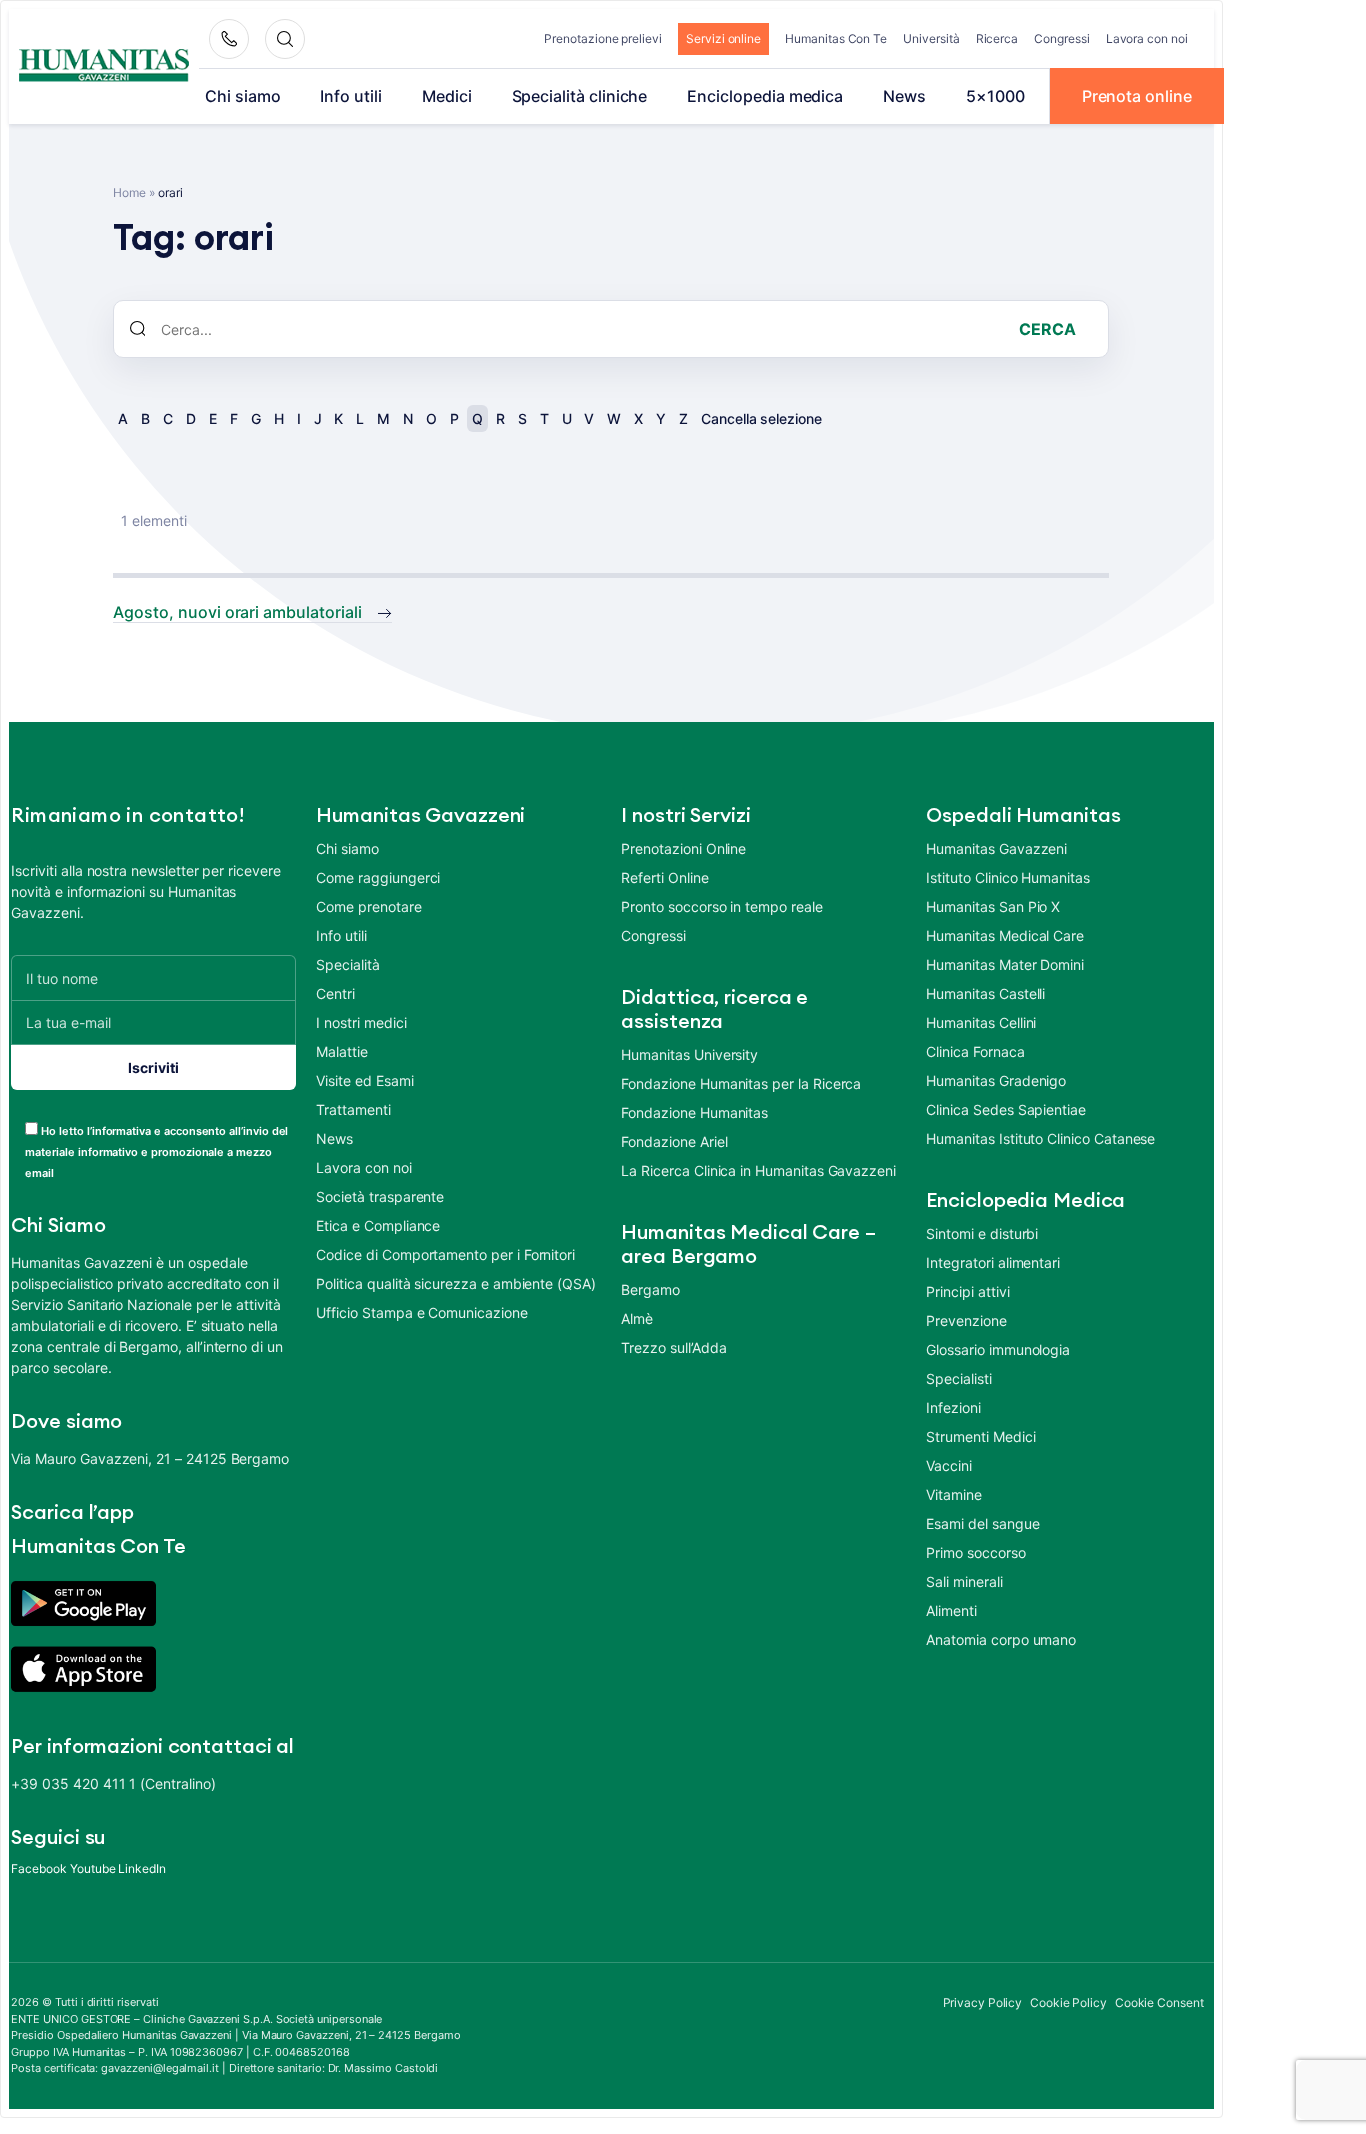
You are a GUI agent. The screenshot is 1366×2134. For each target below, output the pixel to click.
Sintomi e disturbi (982, 1233)
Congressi (1061, 38)
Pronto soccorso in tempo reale (721, 906)
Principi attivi (967, 1291)
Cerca (1047, 329)
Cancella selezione (761, 418)
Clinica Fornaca (975, 1051)
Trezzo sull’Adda (673, 1347)
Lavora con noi (1147, 38)
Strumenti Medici (980, 1436)
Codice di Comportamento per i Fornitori (445, 1254)
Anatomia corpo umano (1001, 1639)
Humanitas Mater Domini (1005, 964)
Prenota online (1137, 96)
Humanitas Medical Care (1005, 935)
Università (931, 38)
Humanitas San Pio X (993, 906)
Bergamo (650, 1289)
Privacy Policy (983, 2002)
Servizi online (723, 38)
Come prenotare (368, 906)
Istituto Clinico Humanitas (1007, 877)
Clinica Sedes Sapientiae (1006, 1109)
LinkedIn (142, 1868)
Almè (637, 1318)
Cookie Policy (1068, 2002)
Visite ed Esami (364, 1080)
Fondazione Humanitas (694, 1112)
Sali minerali (964, 1581)
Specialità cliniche (580, 96)
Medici (447, 96)
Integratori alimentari (993, 1262)
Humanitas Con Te (836, 38)
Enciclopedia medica (765, 96)
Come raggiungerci (378, 877)
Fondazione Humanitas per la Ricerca (741, 1083)
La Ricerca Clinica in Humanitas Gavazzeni (758, 1170)
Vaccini (949, 1465)
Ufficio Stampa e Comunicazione (421, 1312)
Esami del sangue (982, 1523)
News (904, 96)
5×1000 (995, 96)
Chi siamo (242, 96)
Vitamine (954, 1494)
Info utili (350, 96)
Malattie (342, 1051)
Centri (335, 993)
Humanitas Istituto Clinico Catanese (1040, 1138)
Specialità (347, 964)
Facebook (39, 1868)
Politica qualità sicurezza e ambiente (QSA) (455, 1283)
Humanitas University (689, 1054)
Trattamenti (353, 1109)
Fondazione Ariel (674, 1141)
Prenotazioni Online (683, 848)
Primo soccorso (975, 1552)
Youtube (93, 1868)
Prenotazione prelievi (603, 38)
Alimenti (951, 1610)
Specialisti (958, 1378)
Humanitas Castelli (985, 993)
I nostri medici (361, 1022)
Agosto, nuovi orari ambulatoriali (237, 612)
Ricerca (997, 38)
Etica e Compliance (378, 1225)
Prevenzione (966, 1320)
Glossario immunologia (998, 1349)
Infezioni (953, 1407)
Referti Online (664, 877)
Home (129, 192)
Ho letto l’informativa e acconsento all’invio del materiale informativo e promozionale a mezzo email (156, 1152)
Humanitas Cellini (981, 1022)
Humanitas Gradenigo (996, 1080)
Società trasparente (380, 1196)
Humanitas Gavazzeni (996, 848)
